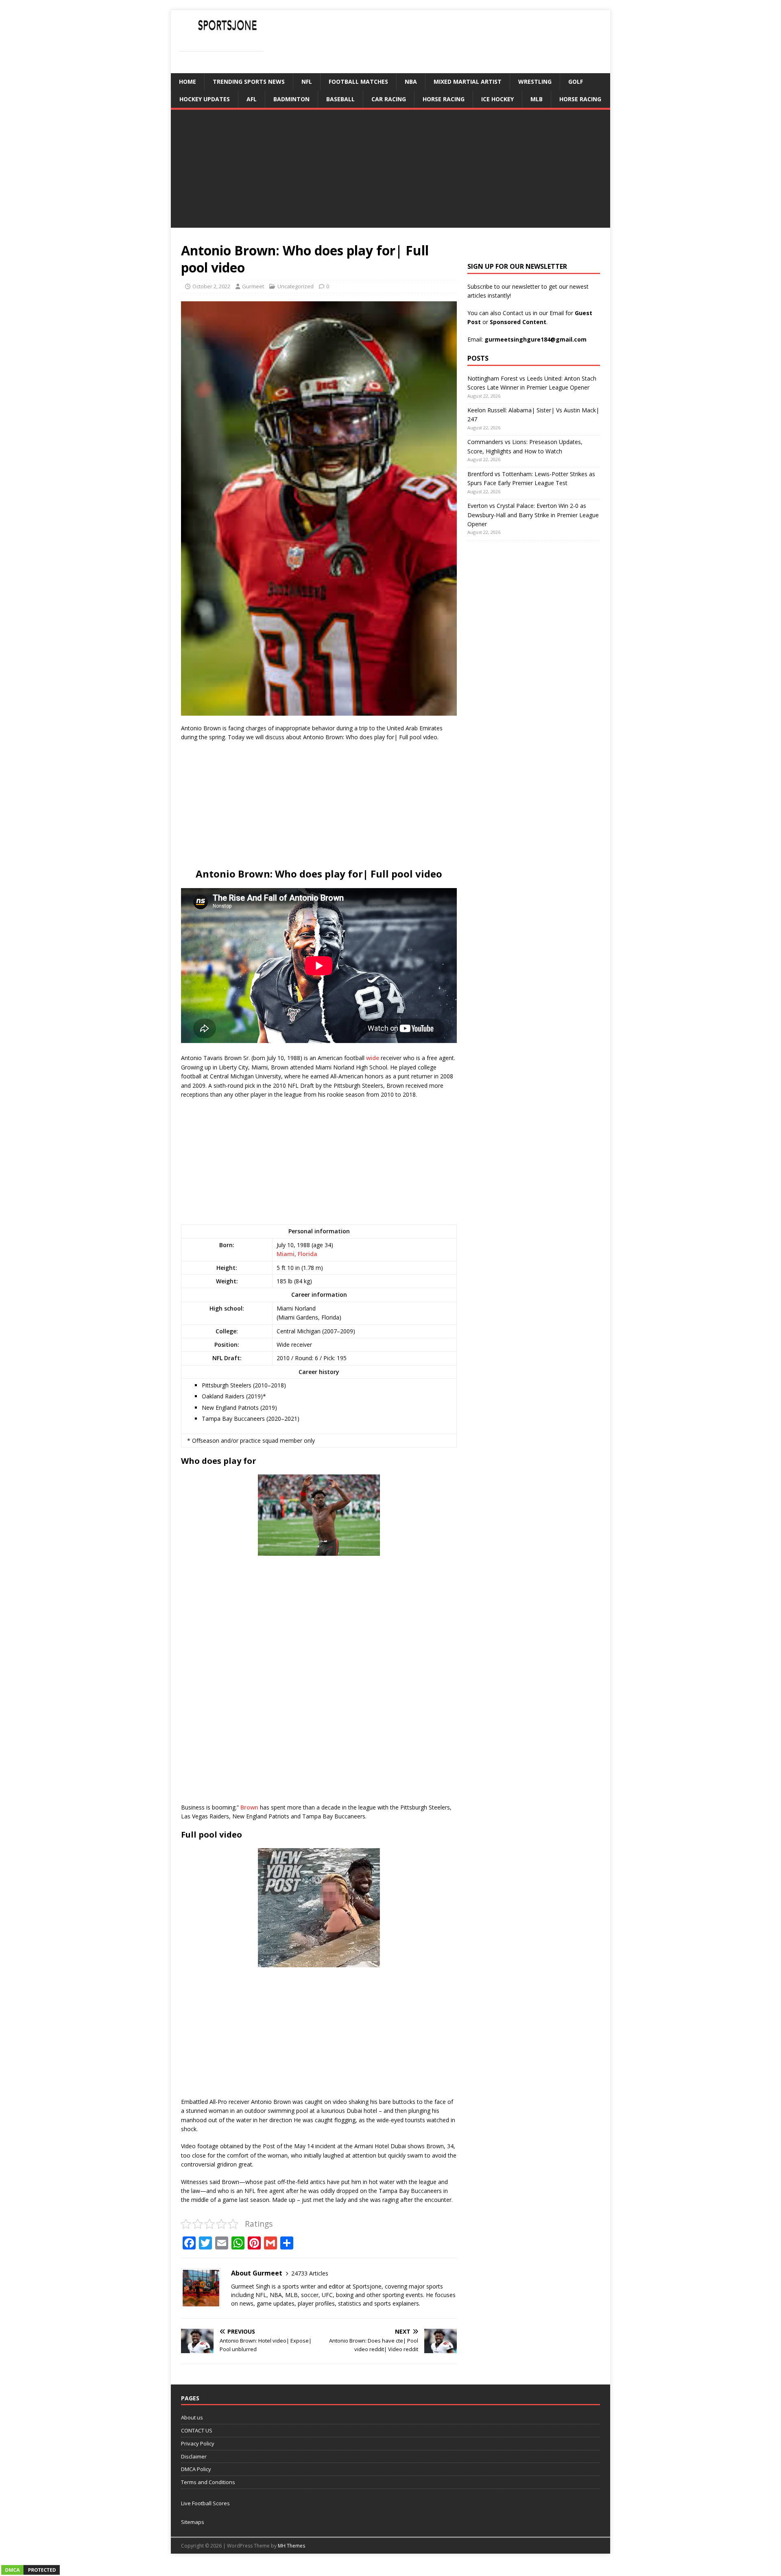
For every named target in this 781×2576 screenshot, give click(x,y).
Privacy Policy (198, 2443)
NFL (307, 82)
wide (373, 1058)
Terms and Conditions (208, 2482)
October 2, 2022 (211, 286)
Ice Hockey (497, 99)
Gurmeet (253, 286)
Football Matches (358, 82)
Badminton (291, 99)
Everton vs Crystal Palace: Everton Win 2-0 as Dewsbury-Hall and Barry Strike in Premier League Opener (533, 515)
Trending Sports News (249, 82)
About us (192, 2417)
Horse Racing (444, 99)
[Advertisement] (390, 171)
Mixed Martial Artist (468, 82)
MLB (537, 99)
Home (188, 82)
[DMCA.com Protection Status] (31, 2571)
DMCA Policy (196, 2469)
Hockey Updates (205, 99)
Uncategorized (296, 286)
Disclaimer (194, 2456)
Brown (249, 1807)
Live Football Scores (205, 2503)
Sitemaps (193, 2522)
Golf (576, 82)
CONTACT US (197, 2430)
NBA (411, 82)
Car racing (389, 99)
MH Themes (291, 2546)
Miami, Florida (297, 1254)
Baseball (340, 99)
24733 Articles (310, 2273)
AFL (252, 99)
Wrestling (535, 82)
